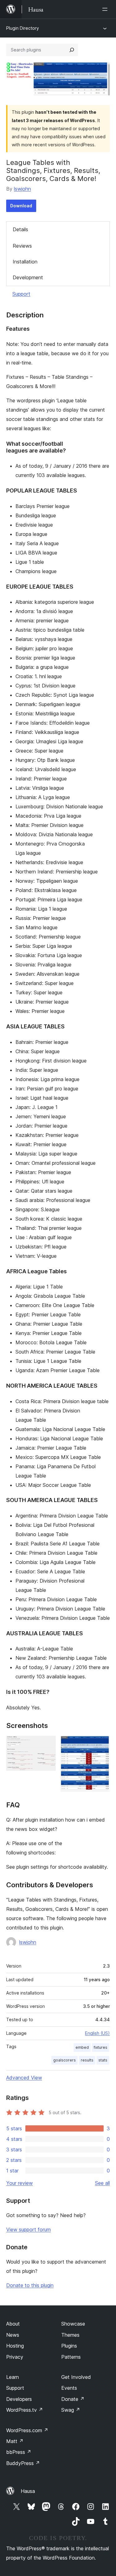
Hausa (28, 2491)
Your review (19, 2183)
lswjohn (22, 189)
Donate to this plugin (30, 2285)
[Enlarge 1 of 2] (47, 1744)
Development (28, 277)
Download (21, 206)
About (13, 2324)
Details (20, 229)
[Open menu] (106, 9)
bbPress (19, 2452)
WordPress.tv (25, 2410)
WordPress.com (27, 2430)
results (87, 2060)
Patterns (71, 2357)
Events (69, 2388)
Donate (73, 2399)
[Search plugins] (72, 50)
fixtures (101, 2047)
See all (102, 2183)
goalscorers (64, 2060)
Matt (15, 2441)
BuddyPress (23, 2463)
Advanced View (24, 2078)
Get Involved (76, 2377)
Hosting (15, 2346)
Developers (19, 2399)
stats (103, 2060)
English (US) (97, 2033)
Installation (25, 262)
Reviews (22, 246)
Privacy (15, 2357)
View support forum (28, 2229)
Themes (70, 2335)
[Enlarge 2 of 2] (101, 1744)
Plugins (69, 2346)
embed (82, 2047)
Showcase (73, 2324)
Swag (71, 2410)
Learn (13, 2377)
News (13, 2335)
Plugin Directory (23, 28)
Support (21, 294)
